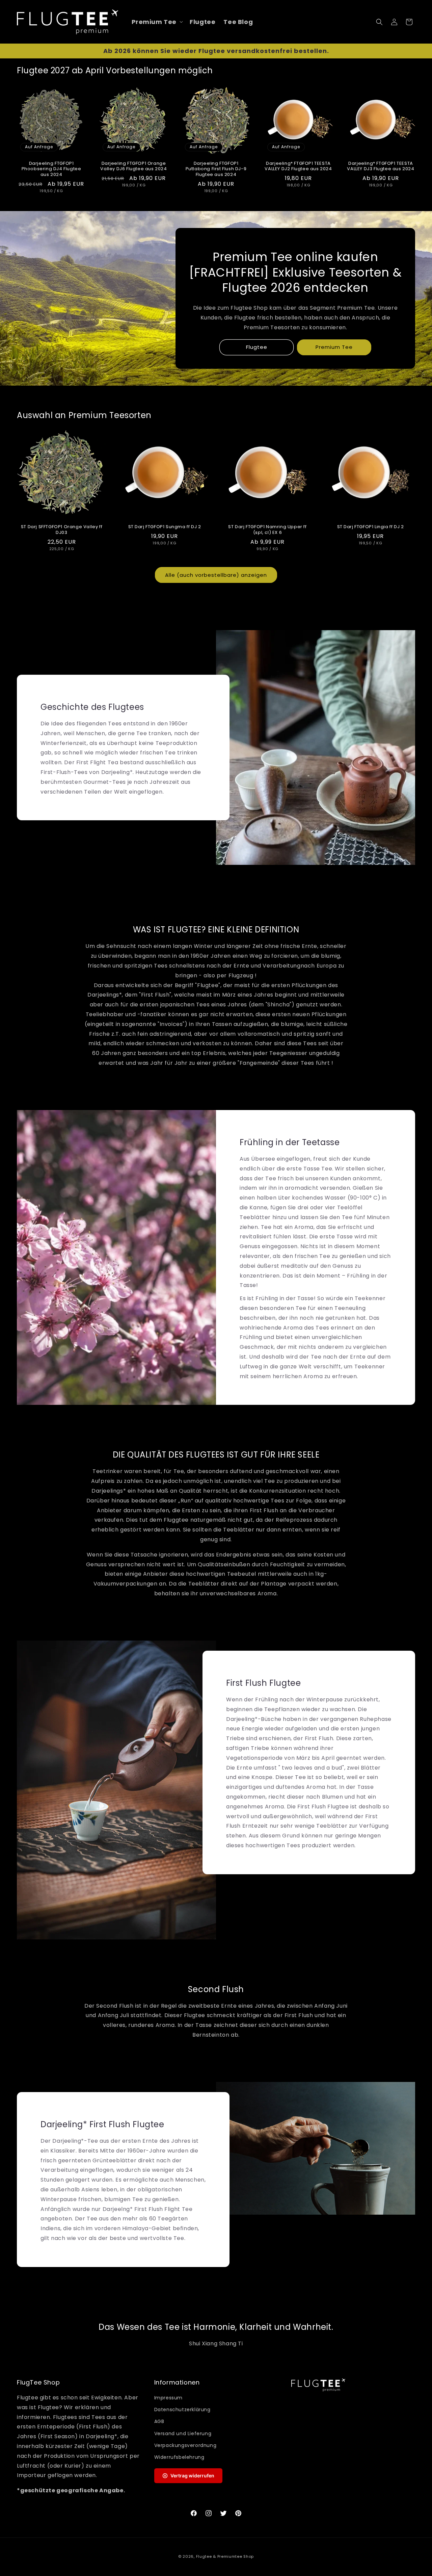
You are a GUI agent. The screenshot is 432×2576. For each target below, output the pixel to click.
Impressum (168, 2398)
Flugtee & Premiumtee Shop (225, 2556)
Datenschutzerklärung (182, 2410)
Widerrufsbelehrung (179, 2457)
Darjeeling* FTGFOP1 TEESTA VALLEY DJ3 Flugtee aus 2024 (381, 166)
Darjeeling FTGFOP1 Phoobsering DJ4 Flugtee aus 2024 (51, 169)
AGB (159, 2421)
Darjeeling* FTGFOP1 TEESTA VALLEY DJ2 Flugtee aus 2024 (298, 166)
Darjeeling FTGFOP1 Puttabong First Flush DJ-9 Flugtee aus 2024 (216, 169)
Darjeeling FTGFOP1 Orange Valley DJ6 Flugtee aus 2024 (133, 166)
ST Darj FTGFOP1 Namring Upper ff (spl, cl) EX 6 (267, 530)
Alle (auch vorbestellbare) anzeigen (216, 575)
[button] (157, 22)
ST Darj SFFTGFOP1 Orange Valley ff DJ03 (62, 530)
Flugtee (257, 347)
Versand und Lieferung (183, 2433)
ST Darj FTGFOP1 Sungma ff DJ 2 (165, 527)
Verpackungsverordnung (185, 2445)
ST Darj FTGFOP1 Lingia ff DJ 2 (371, 527)
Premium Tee (334, 347)
